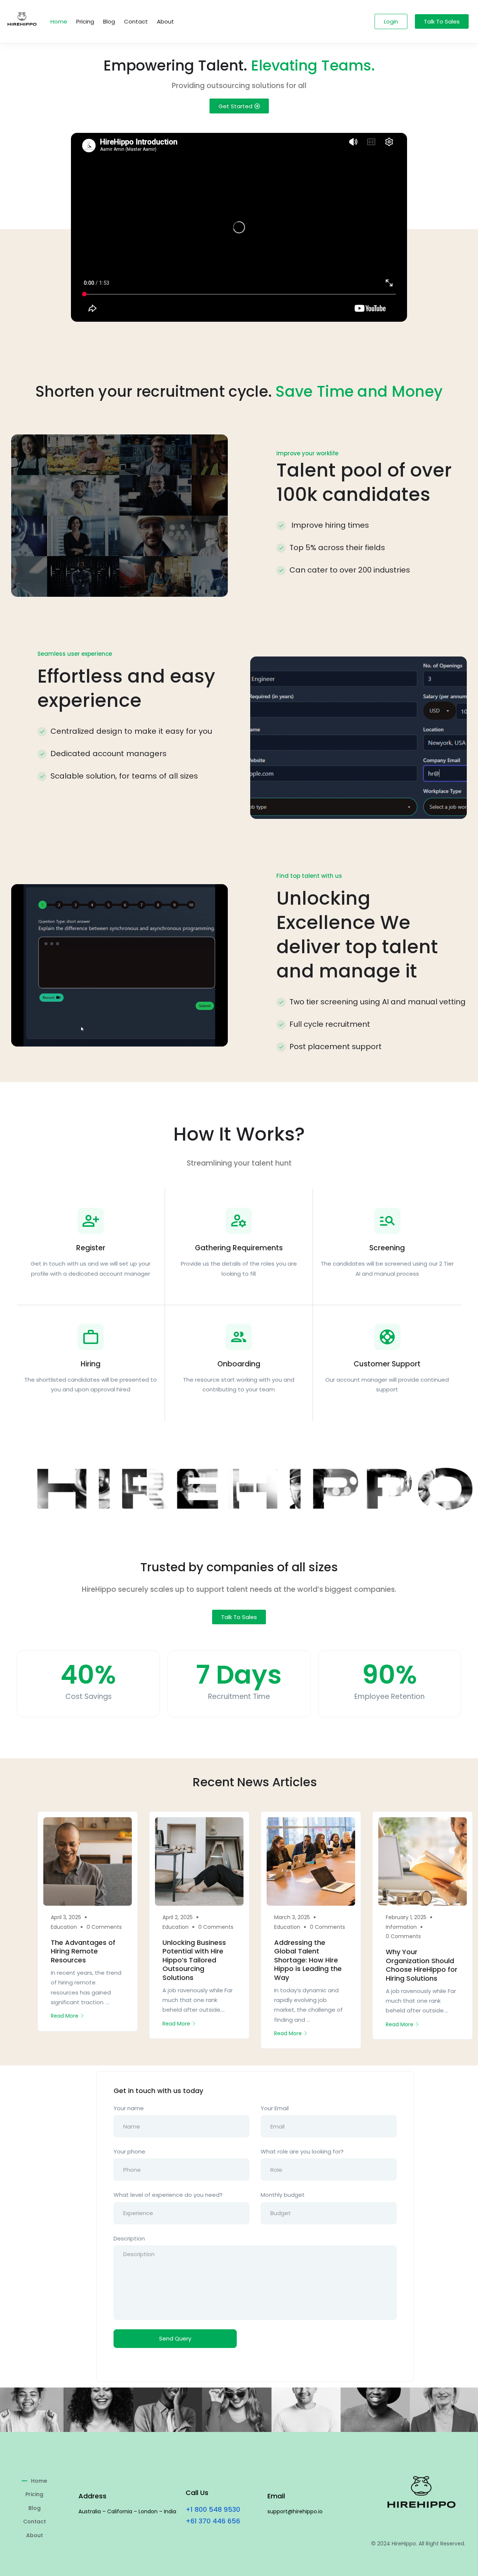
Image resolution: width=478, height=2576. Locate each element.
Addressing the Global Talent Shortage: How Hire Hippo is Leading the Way (308, 1960)
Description (129, 2238)
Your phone (129, 2151)
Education (64, 1927)
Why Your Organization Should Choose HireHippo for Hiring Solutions (422, 1965)
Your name (129, 2108)
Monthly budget (283, 2195)
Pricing (85, 21)
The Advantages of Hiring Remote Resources (83, 1951)
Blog (109, 21)
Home (59, 21)
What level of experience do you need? (168, 2195)
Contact (136, 21)
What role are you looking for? (302, 2151)
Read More (65, 2016)
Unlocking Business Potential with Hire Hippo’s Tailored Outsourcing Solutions (194, 1960)
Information (401, 1927)
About (165, 21)
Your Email (275, 2108)
